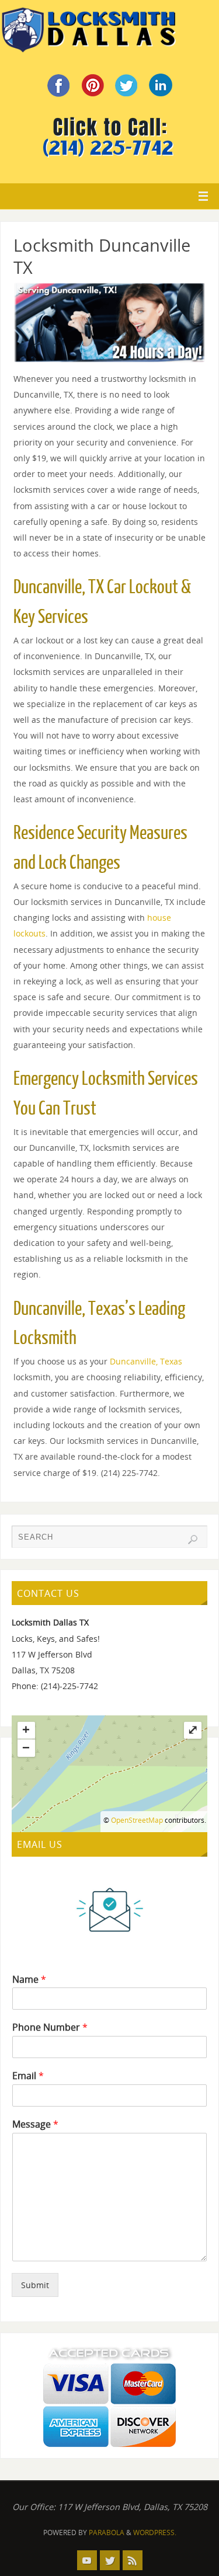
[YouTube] (87, 2560)
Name (29, 1980)
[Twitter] (110, 2560)
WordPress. (155, 2533)
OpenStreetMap (137, 1820)
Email (28, 2076)
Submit (35, 2285)
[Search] (193, 1540)
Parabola (107, 2533)
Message (35, 2124)
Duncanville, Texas (146, 1361)
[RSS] (133, 2560)
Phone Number (50, 2027)
